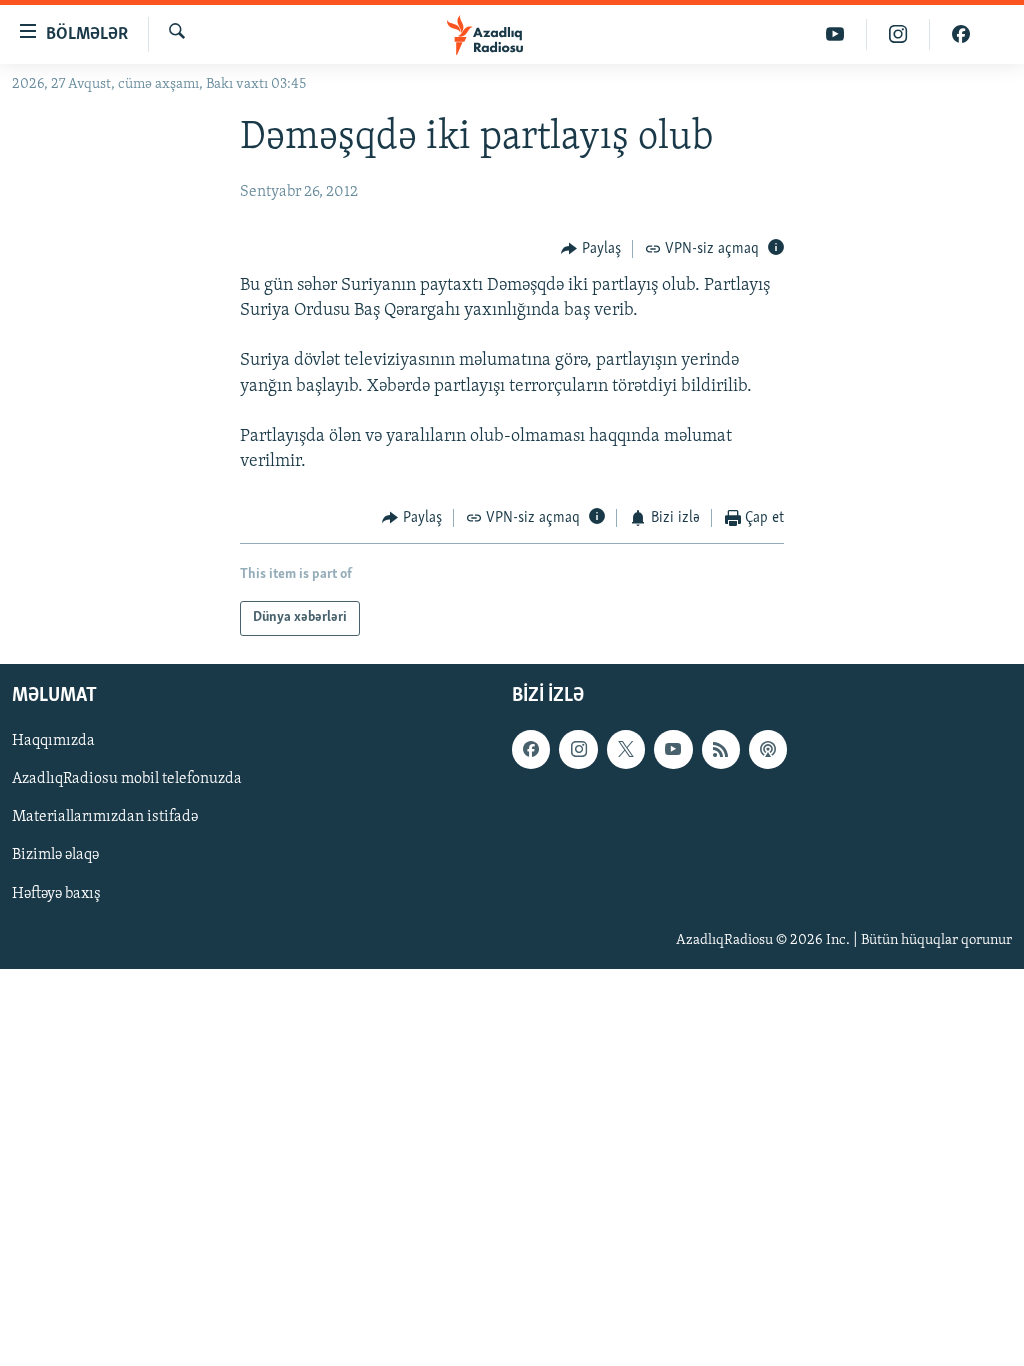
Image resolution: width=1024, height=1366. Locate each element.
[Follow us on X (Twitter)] (626, 749)
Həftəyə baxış (56, 893)
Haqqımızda (53, 741)
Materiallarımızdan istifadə (105, 817)
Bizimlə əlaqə (55, 855)
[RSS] (721, 749)
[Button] (591, 249)
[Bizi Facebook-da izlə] (961, 34)
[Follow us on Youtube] (673, 749)
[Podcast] (768, 749)
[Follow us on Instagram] (578, 749)
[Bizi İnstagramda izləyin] (898, 34)
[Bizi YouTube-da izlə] (835, 34)
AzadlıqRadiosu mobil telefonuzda (127, 779)
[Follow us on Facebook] (531, 749)
